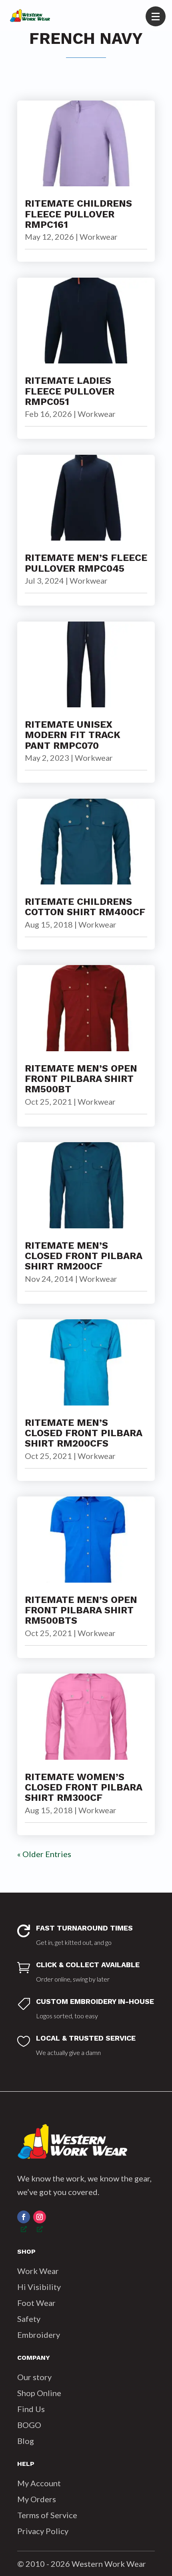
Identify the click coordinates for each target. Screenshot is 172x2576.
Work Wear (38, 2271)
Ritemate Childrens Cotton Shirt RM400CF (85, 907)
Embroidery (39, 2335)
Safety (29, 2319)
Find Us (31, 2409)
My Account (39, 2483)
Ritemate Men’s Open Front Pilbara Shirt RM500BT (81, 1079)
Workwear (99, 237)
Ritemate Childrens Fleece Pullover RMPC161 (78, 214)
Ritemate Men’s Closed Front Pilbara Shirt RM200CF (83, 1256)
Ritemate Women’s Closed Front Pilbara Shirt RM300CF (83, 1787)
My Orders (37, 2499)
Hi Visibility (39, 2287)
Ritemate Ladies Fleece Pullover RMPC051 (70, 391)
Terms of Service (47, 2515)
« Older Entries (44, 1854)
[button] (156, 16)
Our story (34, 2377)
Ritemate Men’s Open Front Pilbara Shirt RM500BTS (81, 1610)
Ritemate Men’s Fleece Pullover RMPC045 (86, 563)
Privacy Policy (43, 2531)
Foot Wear (36, 2303)
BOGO (29, 2425)
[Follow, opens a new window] (24, 2217)
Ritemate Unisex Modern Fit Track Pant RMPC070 (73, 735)
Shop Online (39, 2393)
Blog (26, 2441)
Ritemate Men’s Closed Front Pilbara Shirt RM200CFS (83, 1433)
